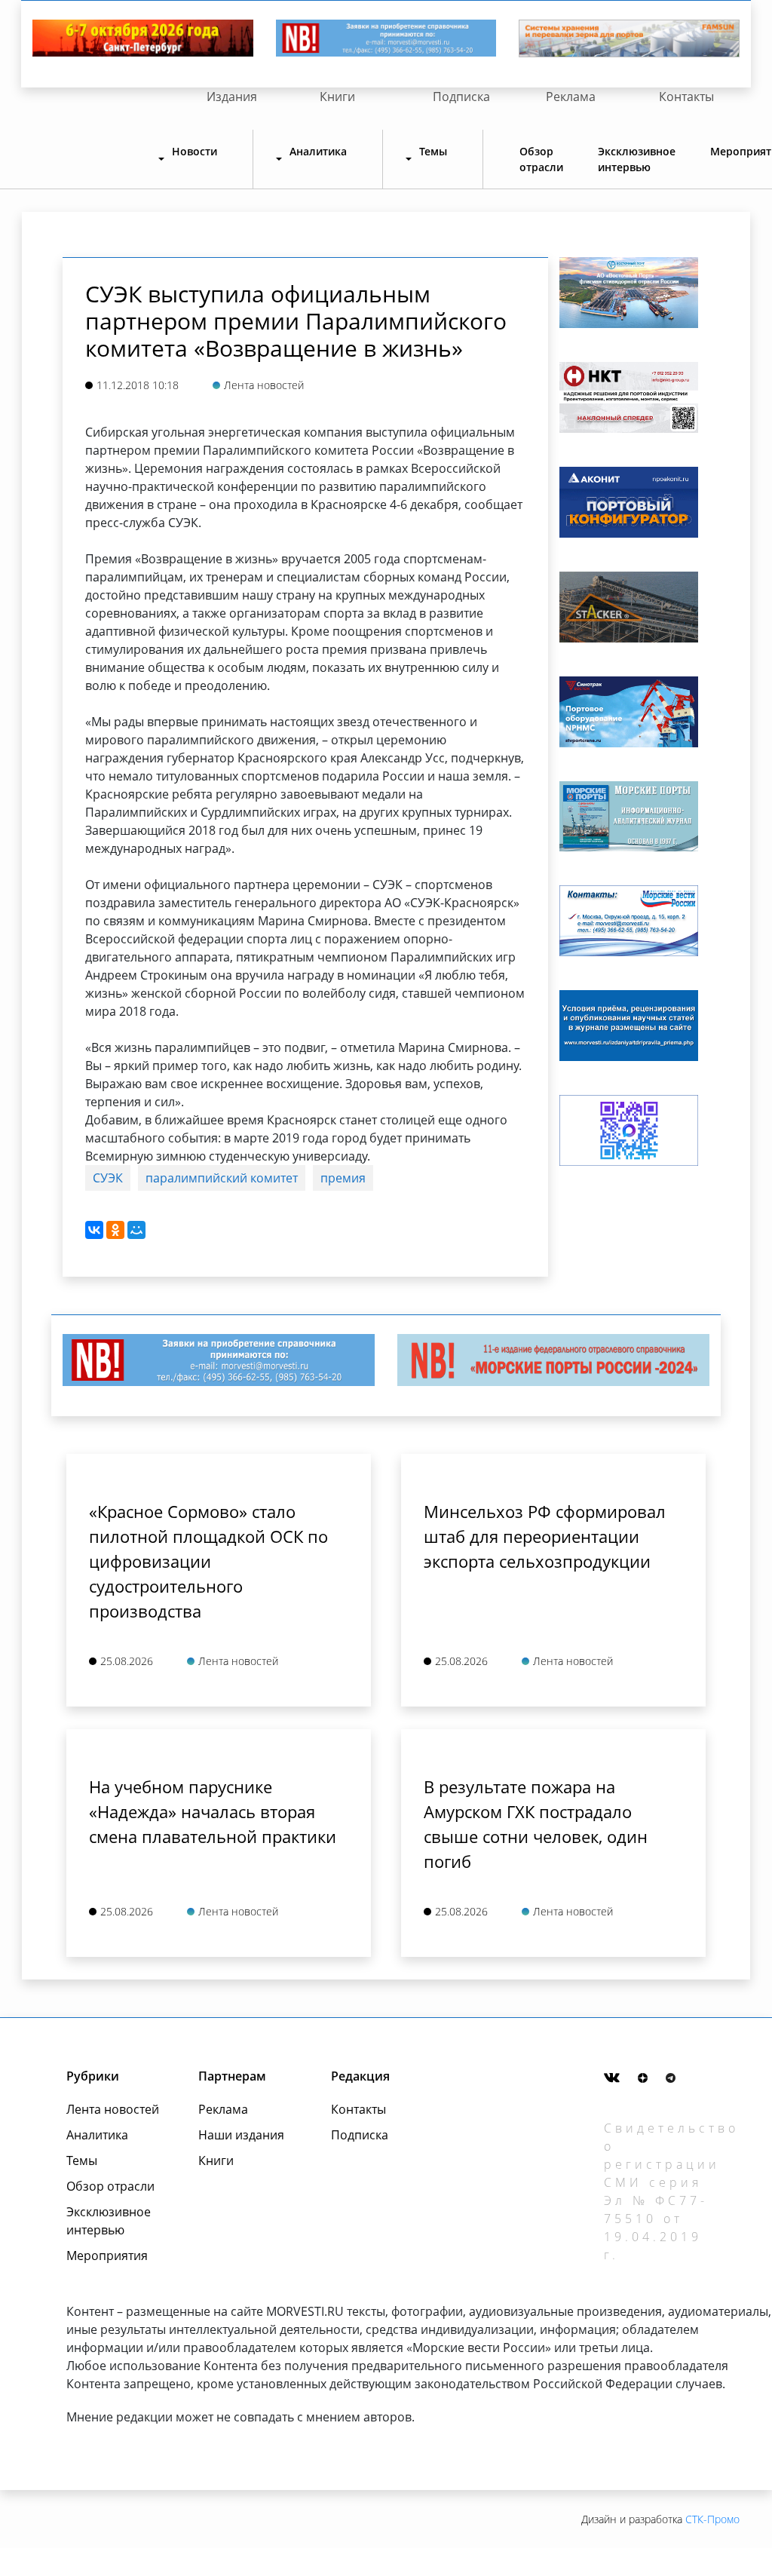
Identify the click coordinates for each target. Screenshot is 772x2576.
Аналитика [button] (318, 151)
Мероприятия (107, 2256)
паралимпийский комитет (222, 1178)
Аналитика (97, 2135)
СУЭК (108, 1178)
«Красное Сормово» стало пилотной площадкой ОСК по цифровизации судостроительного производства (208, 1561)
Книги (337, 97)
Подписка (461, 97)
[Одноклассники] (115, 1230)
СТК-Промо (712, 2519)
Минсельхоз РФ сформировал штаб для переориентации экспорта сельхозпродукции (545, 1536)
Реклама (571, 97)
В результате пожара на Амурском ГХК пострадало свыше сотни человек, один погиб (536, 1824)
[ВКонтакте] (94, 1230)
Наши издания (241, 2135)
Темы (82, 2160)
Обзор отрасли (541, 159)
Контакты (686, 97)
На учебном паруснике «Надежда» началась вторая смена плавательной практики (213, 1811)
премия (343, 1178)
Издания (232, 97)
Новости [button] (195, 151)
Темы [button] (433, 151)
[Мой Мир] (136, 1230)
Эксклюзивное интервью (637, 159)
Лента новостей (113, 2109)
